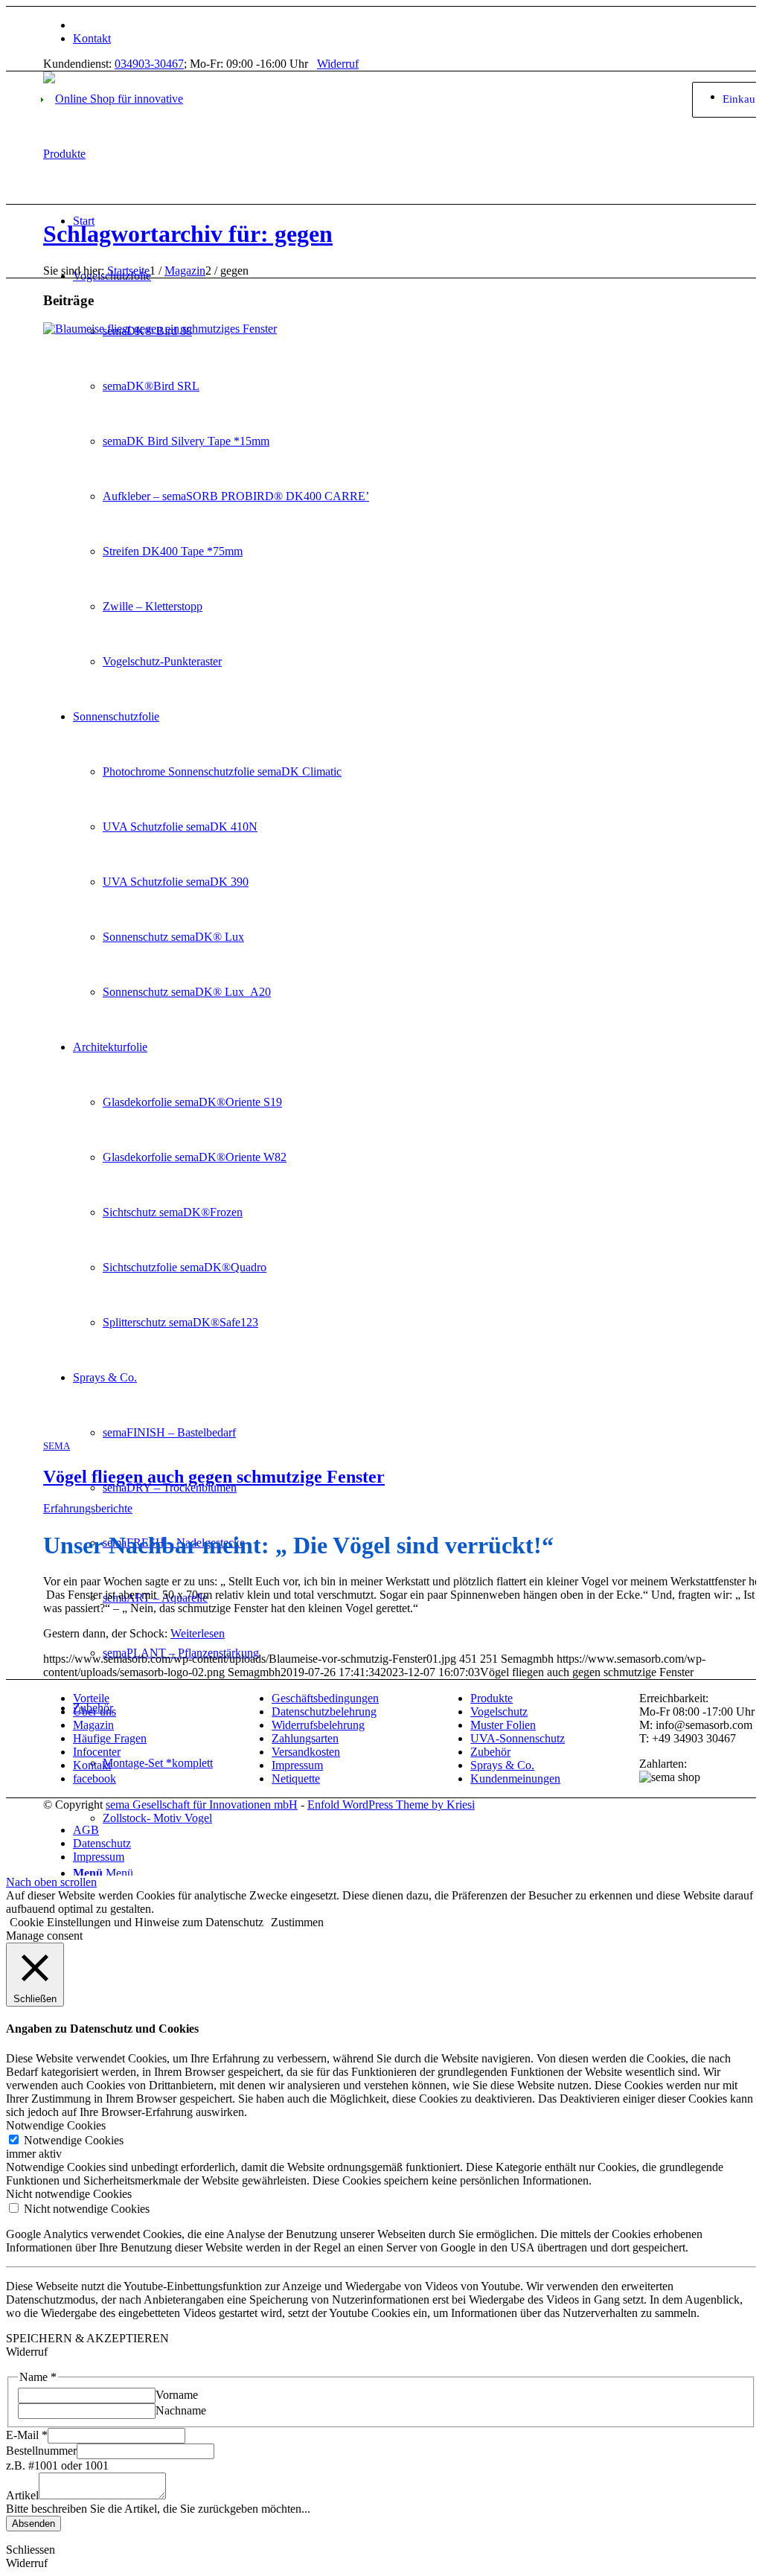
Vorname (177, 2395)
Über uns (95, 1712)
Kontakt (92, 38)
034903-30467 (149, 64)
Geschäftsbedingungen (325, 1698)
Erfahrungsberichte (88, 1508)
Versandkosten (306, 1752)
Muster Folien (503, 1725)
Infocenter (97, 1752)
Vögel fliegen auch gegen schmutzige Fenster (214, 1477)
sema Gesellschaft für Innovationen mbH (202, 1805)
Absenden (33, 2524)
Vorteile (91, 1698)
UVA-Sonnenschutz (518, 1738)
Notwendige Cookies (74, 2140)
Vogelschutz (499, 1712)
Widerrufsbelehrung (318, 1725)
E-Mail (27, 2435)
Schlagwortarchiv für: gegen (188, 234)
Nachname (181, 2410)
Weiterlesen (198, 1633)
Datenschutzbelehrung (324, 1712)
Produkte (492, 1698)
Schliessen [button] (31, 2550)
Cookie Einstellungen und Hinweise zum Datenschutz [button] (137, 1922)
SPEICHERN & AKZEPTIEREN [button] (87, 2338)
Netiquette (296, 1778)
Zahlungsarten (305, 1738)
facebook (95, 1778)
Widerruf (338, 64)
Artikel (22, 2495)
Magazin (93, 1725)
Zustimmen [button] (297, 1922)
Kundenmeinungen (515, 1778)
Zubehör (490, 1752)
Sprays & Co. (502, 1765)
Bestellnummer (41, 2451)
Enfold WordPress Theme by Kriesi (391, 1805)
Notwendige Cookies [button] (56, 2125)
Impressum (297, 1765)
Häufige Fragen (110, 1738)
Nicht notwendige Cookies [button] (69, 2194)
